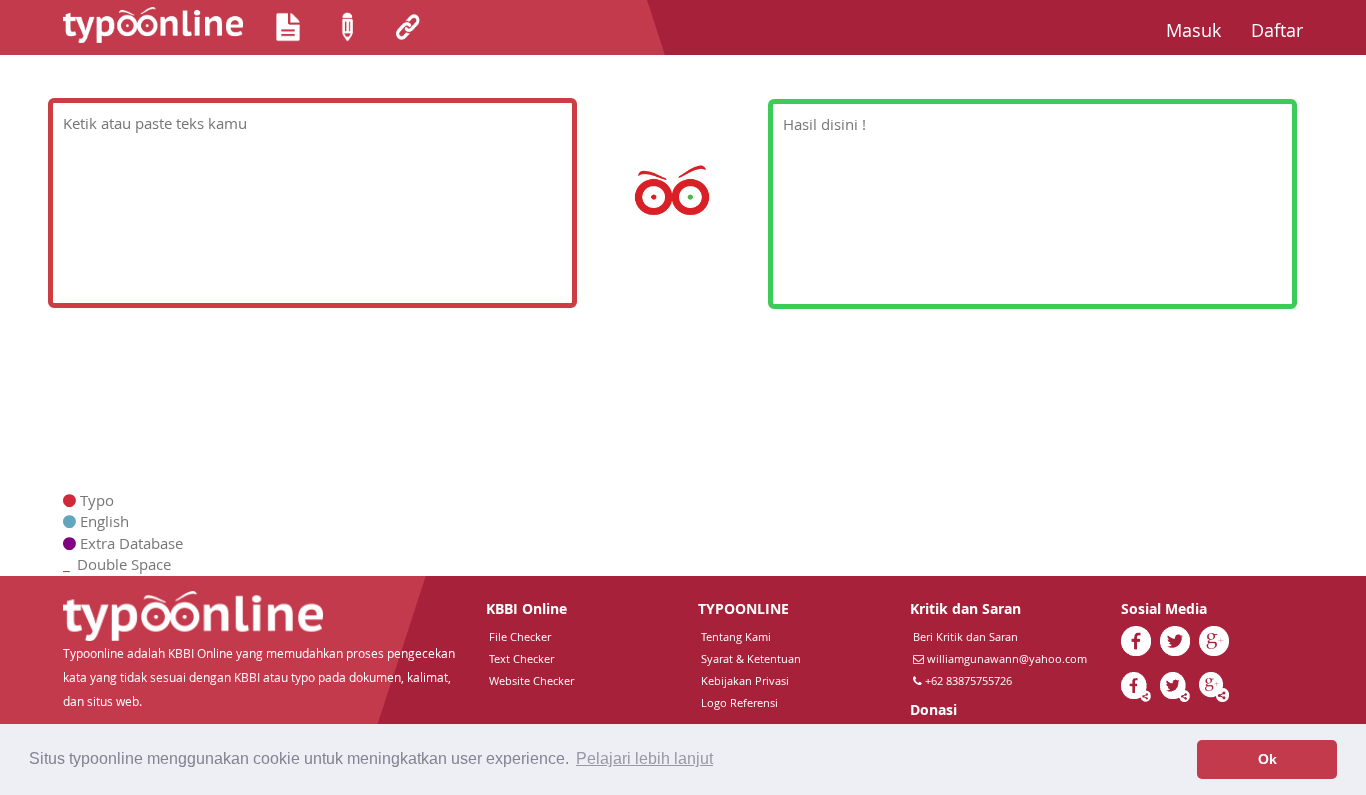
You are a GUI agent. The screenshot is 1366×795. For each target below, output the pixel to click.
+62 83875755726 (967, 680)
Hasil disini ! (824, 124)
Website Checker (531, 680)
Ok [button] (1267, 759)
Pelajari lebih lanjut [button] (644, 758)
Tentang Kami (736, 636)
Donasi (933, 709)
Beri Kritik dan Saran (965, 636)
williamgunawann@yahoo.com (1007, 658)
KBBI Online (526, 608)
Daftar (1284, 29)
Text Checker (521, 658)
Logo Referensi (739, 702)
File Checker (520, 636)
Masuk (1201, 29)
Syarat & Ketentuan (751, 658)
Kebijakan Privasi (745, 680)
